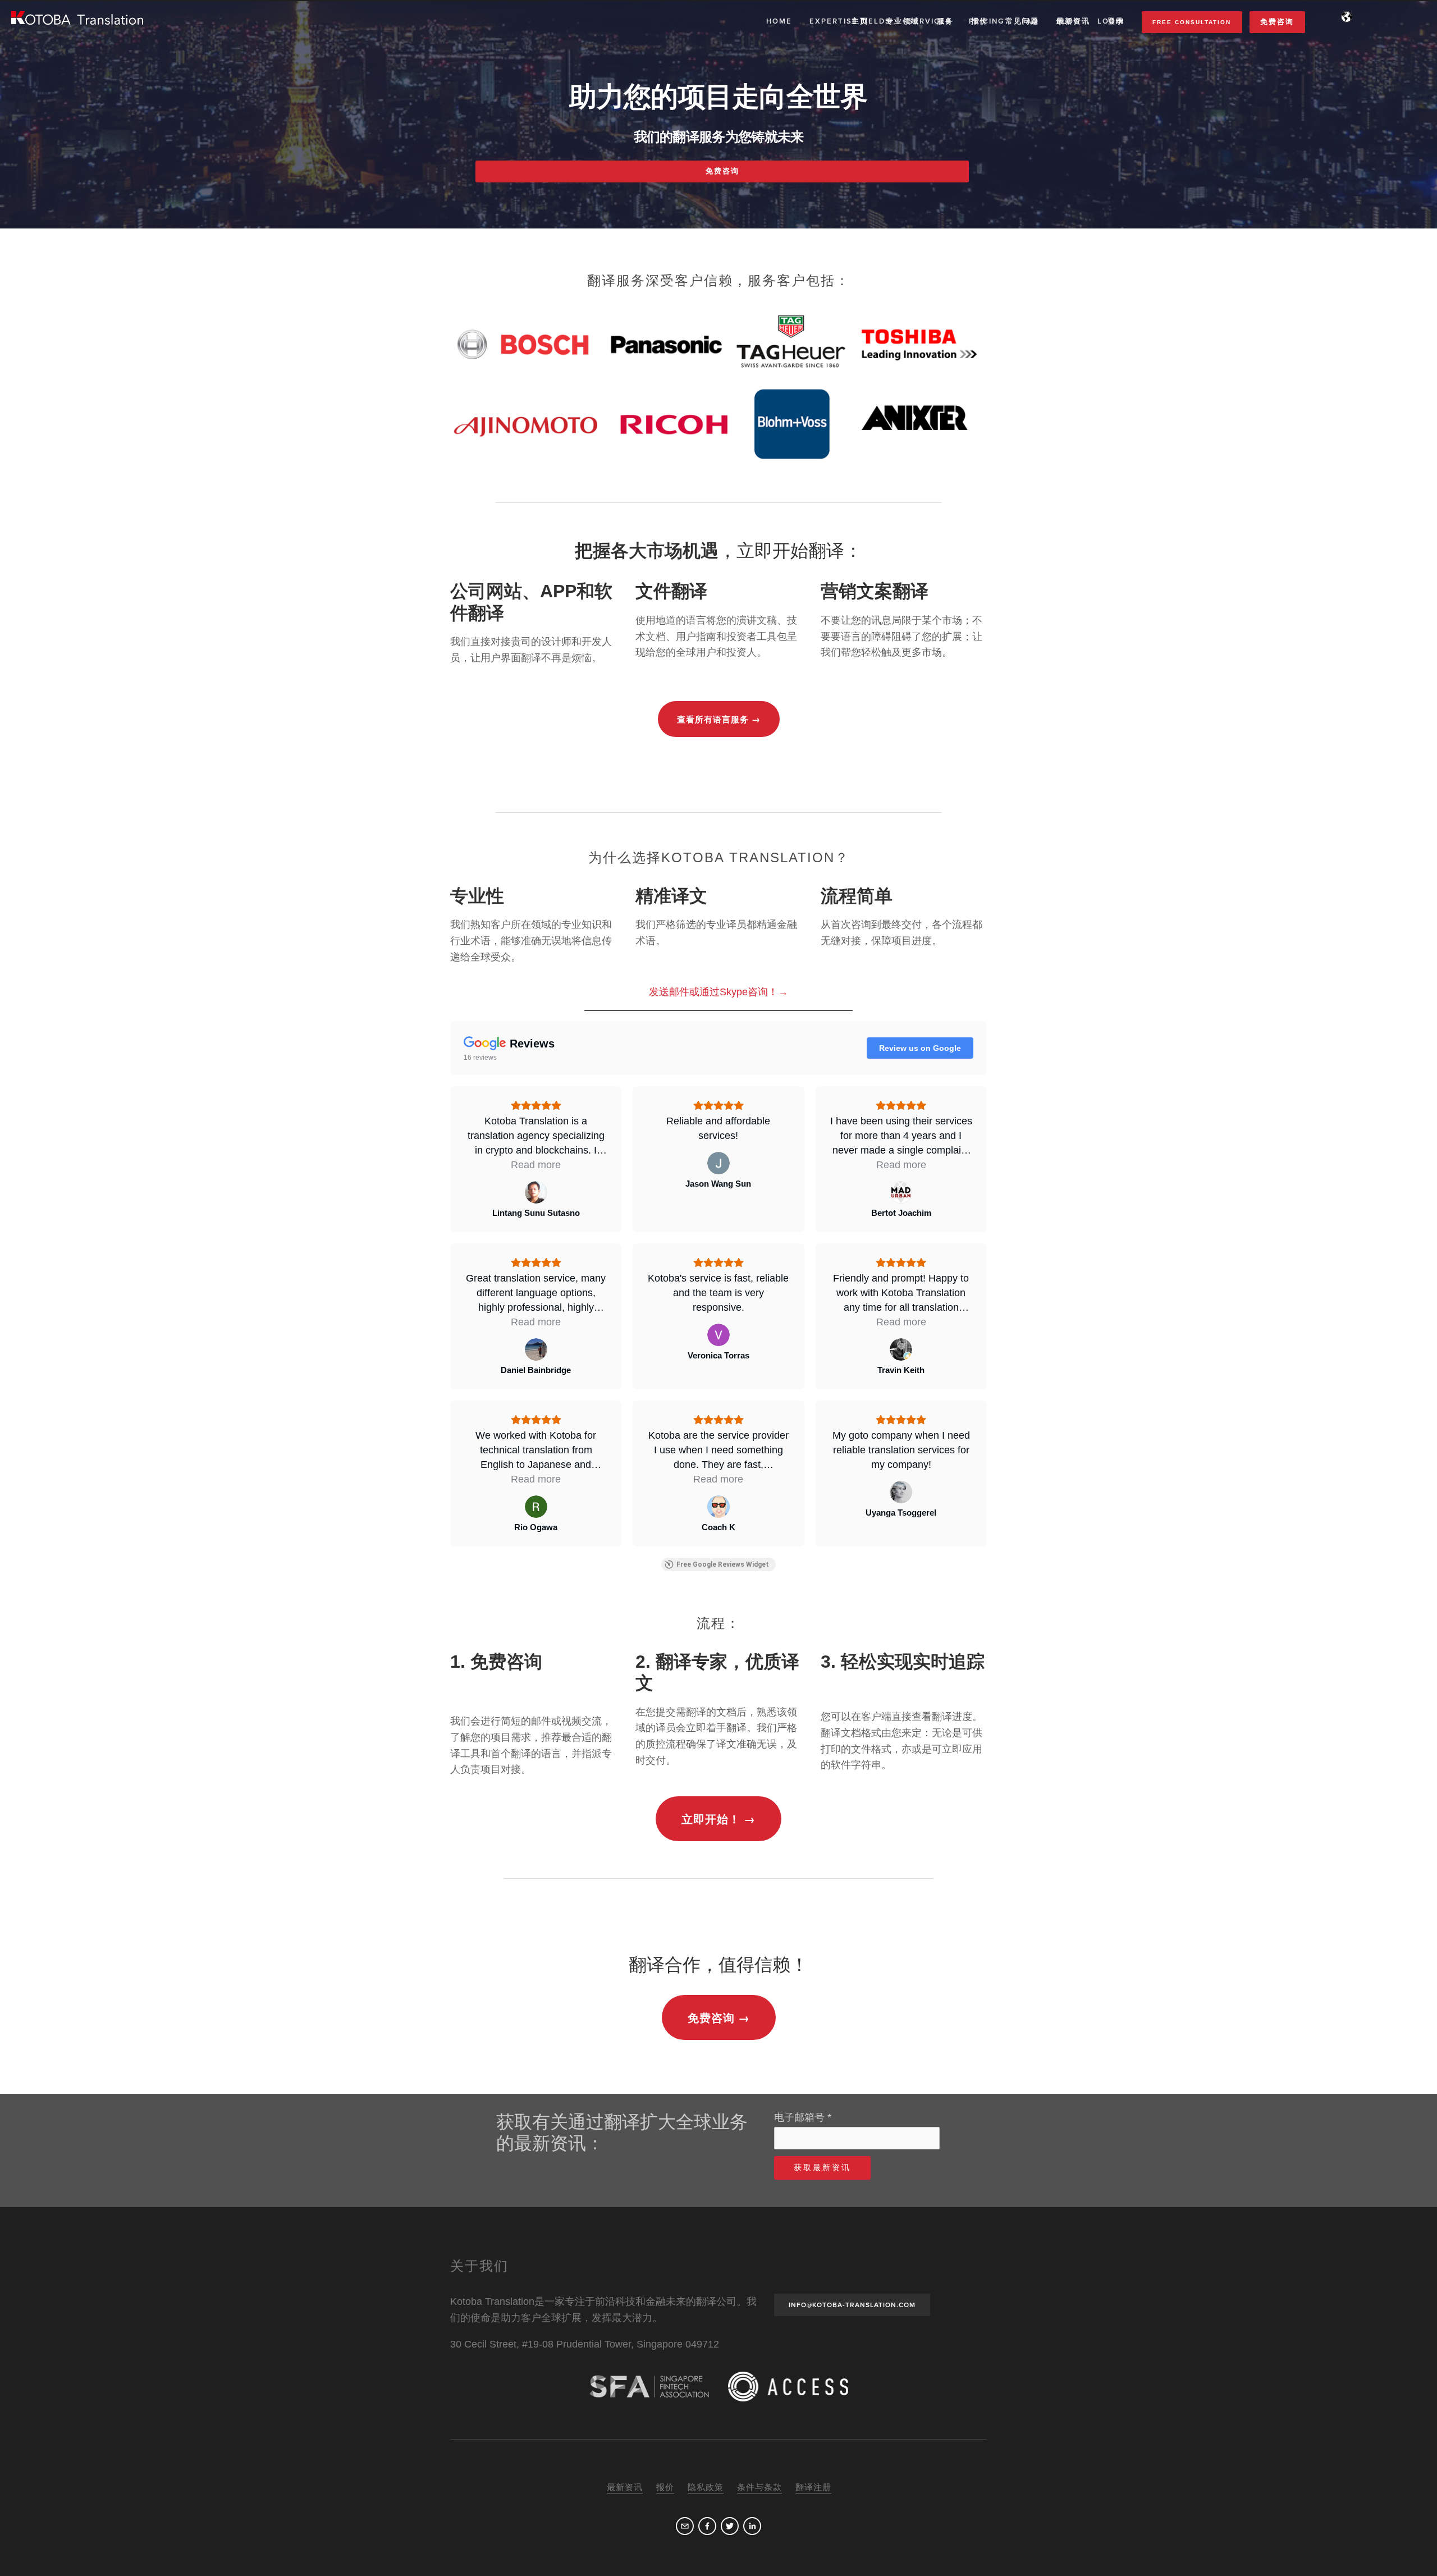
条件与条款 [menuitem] (759, 2487)
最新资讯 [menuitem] (1073, 21)
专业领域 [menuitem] (903, 21)
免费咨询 (1277, 22)
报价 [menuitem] (980, 21)
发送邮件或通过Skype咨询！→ (718, 992)
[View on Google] (536, 1192)
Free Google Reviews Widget (723, 1564)
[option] (718, 387)
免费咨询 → (719, 2019)
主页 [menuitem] (860, 21)
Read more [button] (536, 1165)
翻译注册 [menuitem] (813, 2487)
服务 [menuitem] (945, 21)
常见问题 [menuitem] (1022, 21)
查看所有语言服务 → (719, 720)
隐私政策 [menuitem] (706, 2487)
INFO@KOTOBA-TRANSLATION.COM (852, 2305)
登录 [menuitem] (1116, 21)
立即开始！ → (718, 1820)
